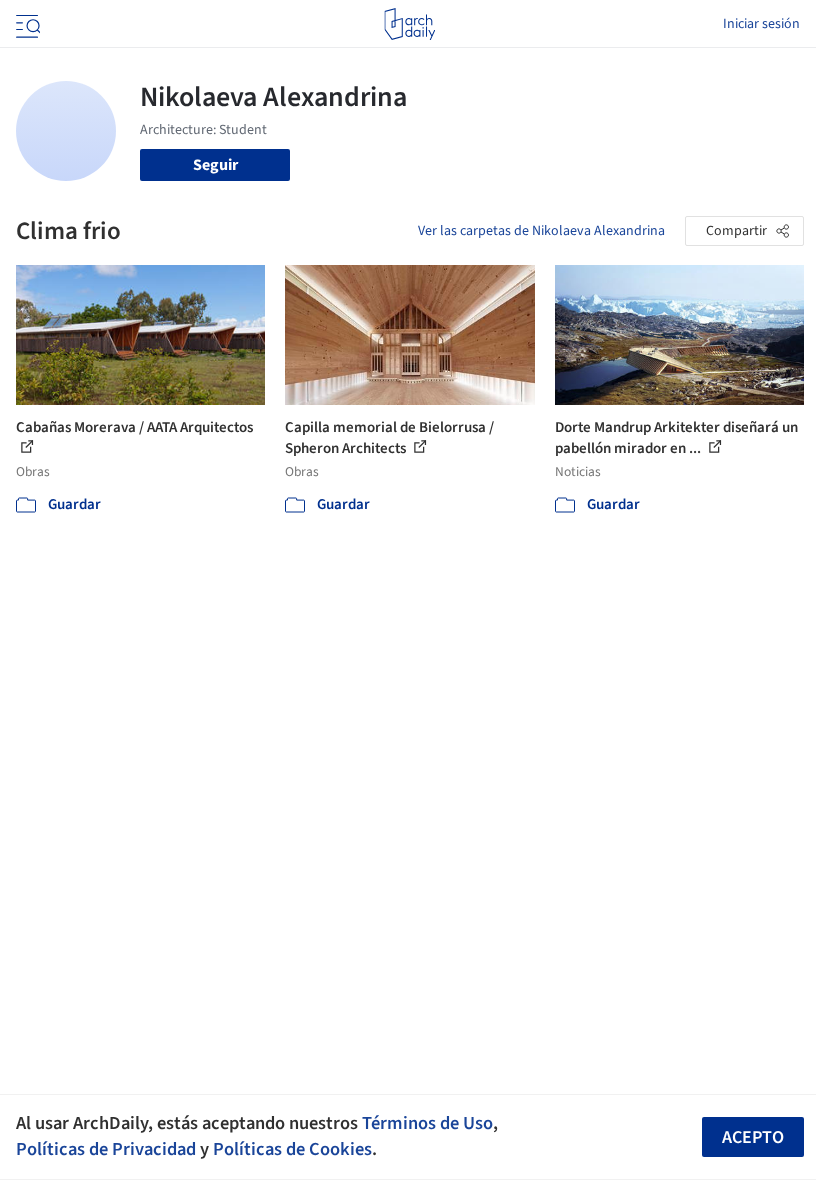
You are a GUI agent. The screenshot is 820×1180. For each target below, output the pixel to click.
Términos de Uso (427, 1123)
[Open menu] (26, 24)
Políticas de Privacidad (106, 1149)
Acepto (753, 1137)
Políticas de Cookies (292, 1149)
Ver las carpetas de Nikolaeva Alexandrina (541, 231)
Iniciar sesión (761, 24)
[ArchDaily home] (409, 24)
